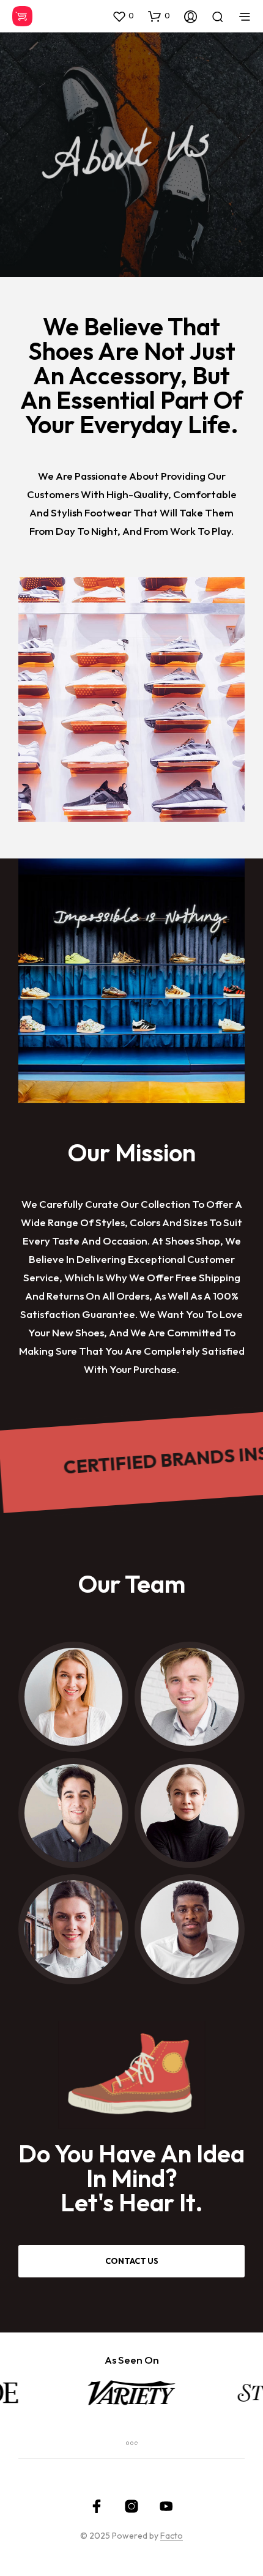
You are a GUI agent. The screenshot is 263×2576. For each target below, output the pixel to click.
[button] (123, 16)
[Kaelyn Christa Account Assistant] (73, 1929)
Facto (172, 2536)
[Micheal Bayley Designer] (190, 1929)
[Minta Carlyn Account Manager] (190, 1813)
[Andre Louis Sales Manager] (73, 1813)
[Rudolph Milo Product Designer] (190, 1697)
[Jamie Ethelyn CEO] (73, 1697)
